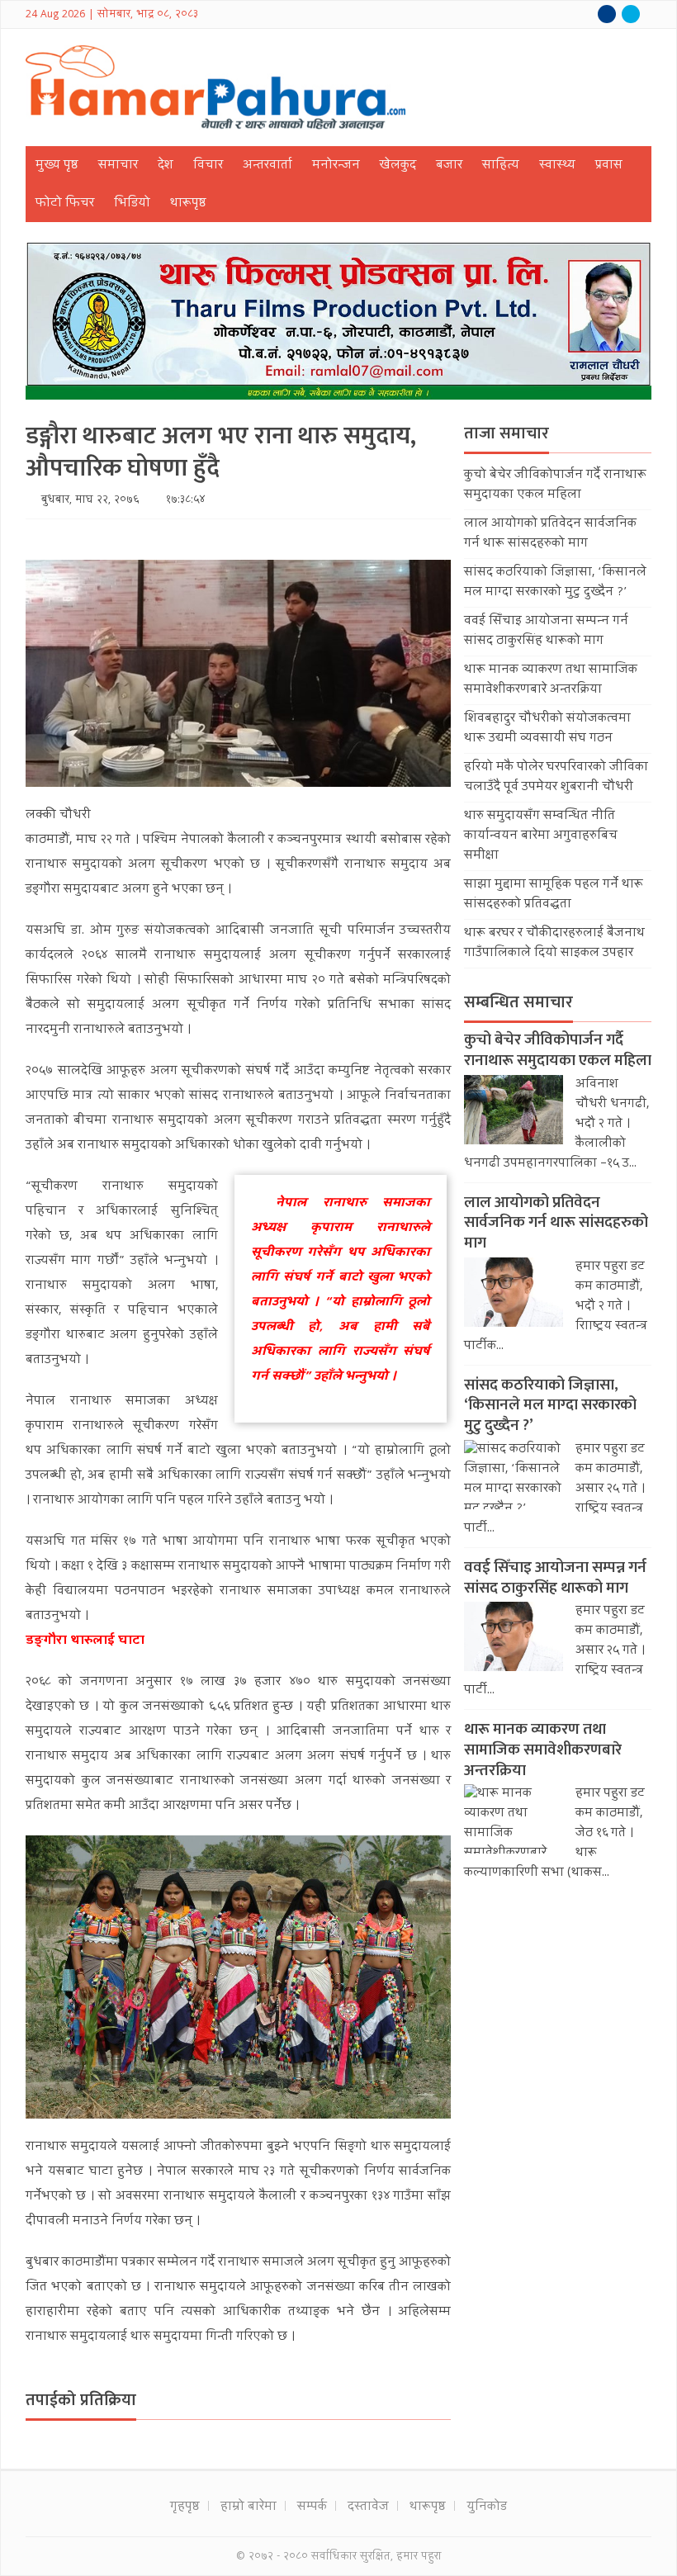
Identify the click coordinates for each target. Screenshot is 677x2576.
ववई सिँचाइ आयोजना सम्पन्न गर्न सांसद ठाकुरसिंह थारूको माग (546, 632)
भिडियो (132, 204)
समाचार (118, 166)
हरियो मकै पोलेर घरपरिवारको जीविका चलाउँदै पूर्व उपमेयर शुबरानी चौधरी (556, 778)
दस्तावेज (368, 2507)
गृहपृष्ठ (185, 2507)
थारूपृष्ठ (188, 204)
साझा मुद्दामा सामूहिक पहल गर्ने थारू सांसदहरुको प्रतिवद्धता (554, 895)
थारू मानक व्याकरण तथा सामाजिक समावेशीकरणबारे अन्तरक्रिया (551, 680)
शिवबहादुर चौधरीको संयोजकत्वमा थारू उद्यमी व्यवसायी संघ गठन (547, 729)
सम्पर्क (312, 2507)
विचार (208, 166)
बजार (449, 166)
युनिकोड (487, 2507)
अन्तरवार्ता (267, 166)
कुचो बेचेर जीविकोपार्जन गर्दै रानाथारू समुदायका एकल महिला (555, 485)
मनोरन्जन (336, 166)
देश (166, 166)
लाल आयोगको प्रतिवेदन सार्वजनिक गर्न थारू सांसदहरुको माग (550, 534)
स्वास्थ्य (557, 166)
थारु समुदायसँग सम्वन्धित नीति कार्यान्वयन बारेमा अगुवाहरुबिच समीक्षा (541, 836)
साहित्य (501, 166)
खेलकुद (398, 166)
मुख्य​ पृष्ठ (57, 166)
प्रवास (609, 166)
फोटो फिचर (65, 204)
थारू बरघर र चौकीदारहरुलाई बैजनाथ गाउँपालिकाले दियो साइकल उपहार (554, 944)
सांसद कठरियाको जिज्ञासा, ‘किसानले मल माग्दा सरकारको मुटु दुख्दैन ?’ (555, 583)
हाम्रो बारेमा (249, 2507)
